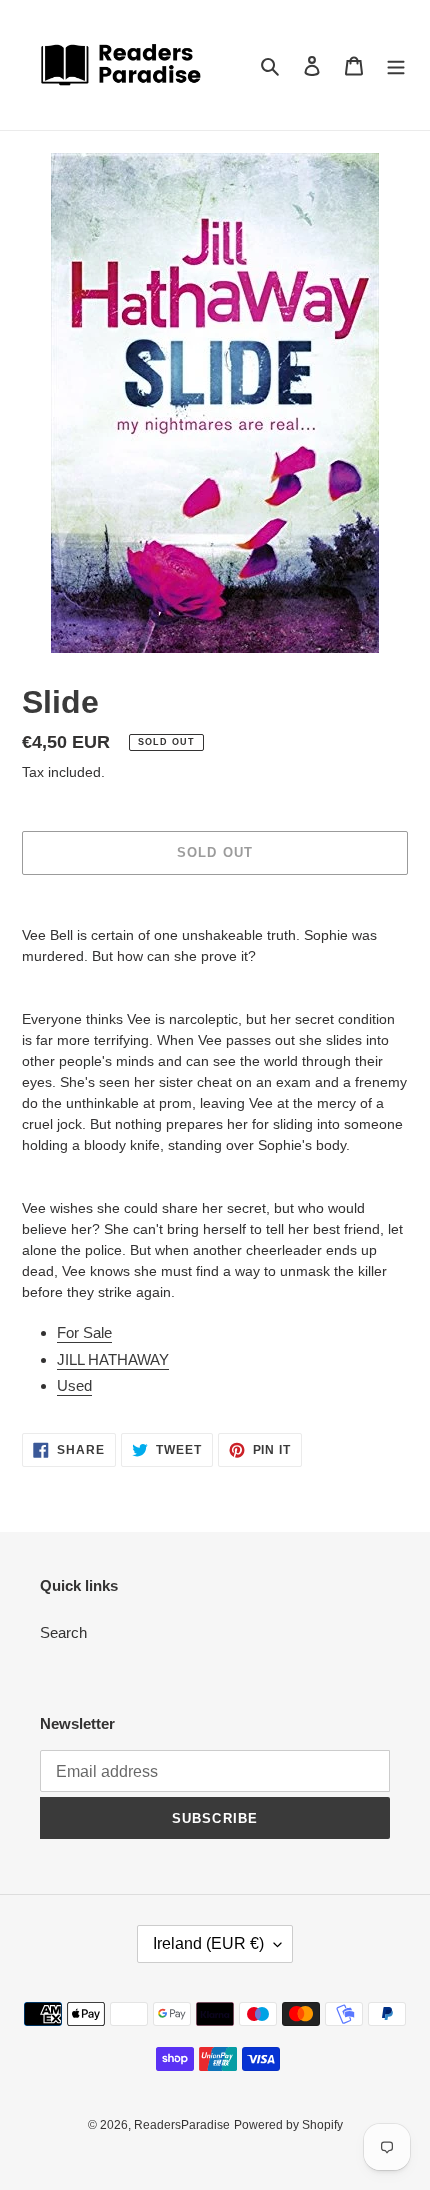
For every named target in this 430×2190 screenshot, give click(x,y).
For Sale (84, 1332)
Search (63, 1632)
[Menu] (396, 65)
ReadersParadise (182, 2125)
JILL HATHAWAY (113, 1359)
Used (74, 1385)
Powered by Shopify (288, 2125)
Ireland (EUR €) (208, 1943)
